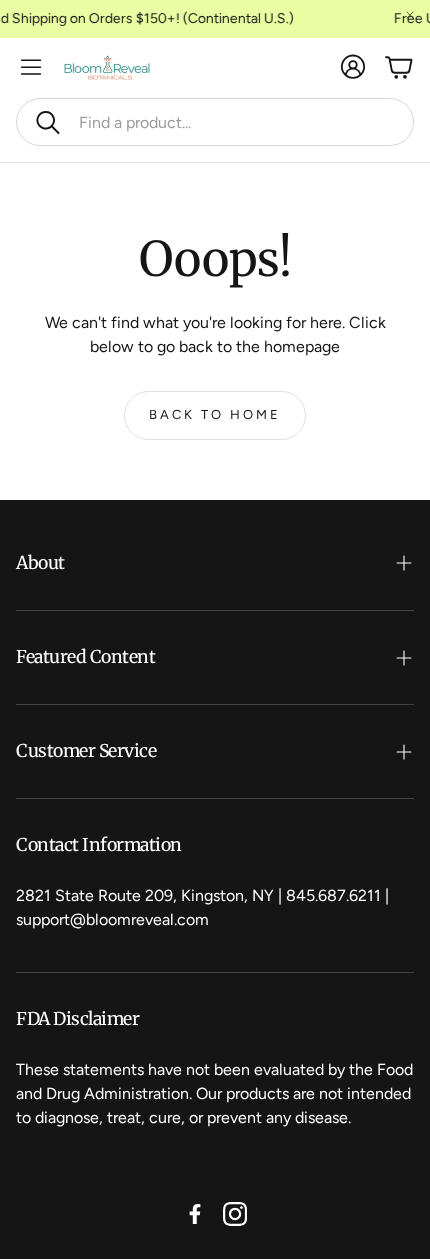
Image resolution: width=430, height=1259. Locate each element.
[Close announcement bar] (410, 15)
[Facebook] (195, 1214)
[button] (215, 122)
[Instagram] (235, 1214)
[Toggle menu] (31, 67)
